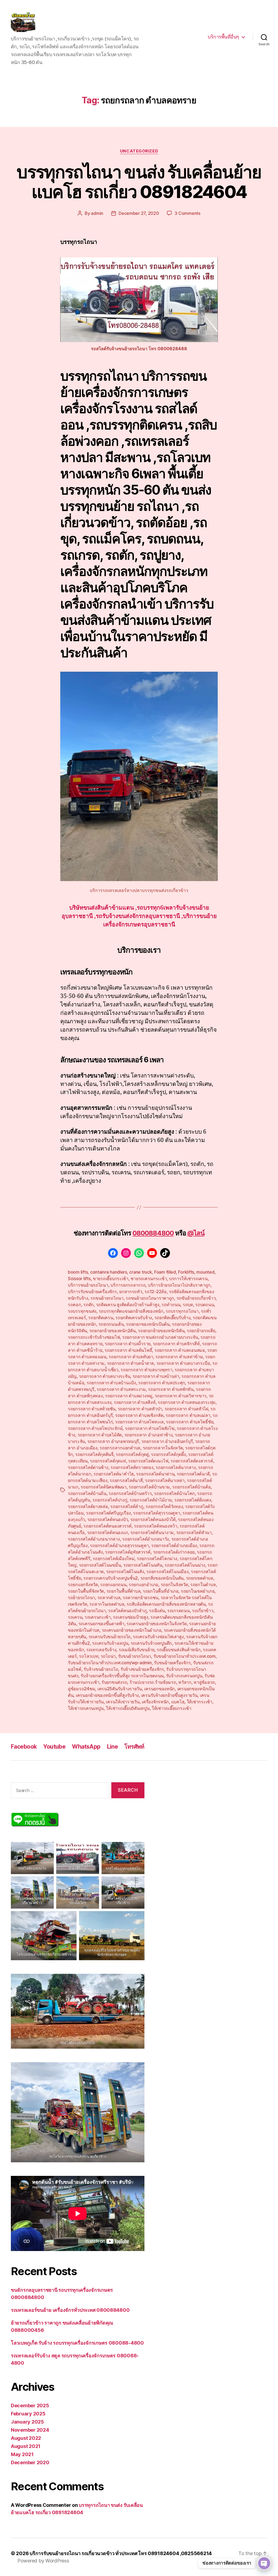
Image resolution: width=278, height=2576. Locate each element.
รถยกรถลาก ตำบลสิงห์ (135, 1402)
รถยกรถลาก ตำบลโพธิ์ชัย (189, 1422)
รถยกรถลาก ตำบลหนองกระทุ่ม (187, 1402)
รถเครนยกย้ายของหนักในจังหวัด (157, 1624)
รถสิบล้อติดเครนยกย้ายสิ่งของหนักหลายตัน (166, 1604)
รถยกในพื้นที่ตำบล (124, 1591)
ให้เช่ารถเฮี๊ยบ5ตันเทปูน (128, 1708)
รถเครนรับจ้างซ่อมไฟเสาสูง (158, 1637)
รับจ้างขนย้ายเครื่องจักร (142, 1669)
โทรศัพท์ (134, 1747)
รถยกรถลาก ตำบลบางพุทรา (146, 1370)
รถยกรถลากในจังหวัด (163, 1448)
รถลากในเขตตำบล (107, 1604)
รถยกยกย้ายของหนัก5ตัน (161, 1331)
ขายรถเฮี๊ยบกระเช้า (111, 1279)
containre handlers (109, 1272)
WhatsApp (86, 1747)
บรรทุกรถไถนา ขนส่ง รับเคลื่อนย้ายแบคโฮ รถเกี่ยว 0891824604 (139, 182)
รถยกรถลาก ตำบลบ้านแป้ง (111, 1383)
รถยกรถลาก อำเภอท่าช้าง (149, 1435)
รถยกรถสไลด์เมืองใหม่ (113, 1558)
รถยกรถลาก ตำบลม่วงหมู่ (129, 1396)
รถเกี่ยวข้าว (203, 1611)
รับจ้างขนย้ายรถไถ (101, 1669)
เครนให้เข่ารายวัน (123, 1702)
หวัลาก (185, 1682)
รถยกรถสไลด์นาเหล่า (165, 1480)
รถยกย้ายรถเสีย (201, 1331)
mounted (205, 1272)
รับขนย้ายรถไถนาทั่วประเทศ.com (184, 1656)
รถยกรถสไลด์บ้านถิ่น (87, 1493)
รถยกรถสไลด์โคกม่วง (157, 1558)
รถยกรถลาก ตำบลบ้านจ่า (156, 1376)
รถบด (188, 1305)
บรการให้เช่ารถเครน (188, 1279)
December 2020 (30, 2462)
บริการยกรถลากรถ (128, 1285)
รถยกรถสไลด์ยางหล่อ (88, 1506)
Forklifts (186, 1272)
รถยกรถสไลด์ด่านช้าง (88, 1467)
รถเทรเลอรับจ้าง (101, 1650)
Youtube (54, 1747)
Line (113, 1747)
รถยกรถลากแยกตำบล (120, 1448)
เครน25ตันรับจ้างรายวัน (120, 1689)
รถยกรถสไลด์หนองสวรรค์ (108, 1526)
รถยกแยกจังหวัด (83, 1585)
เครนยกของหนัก (159, 1689)
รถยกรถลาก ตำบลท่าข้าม (179, 1357)
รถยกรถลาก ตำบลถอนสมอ (180, 1350)
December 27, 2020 (139, 213)
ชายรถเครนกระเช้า (149, 1279)
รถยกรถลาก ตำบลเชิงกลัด (139, 1415)
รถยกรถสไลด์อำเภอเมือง (174, 1545)
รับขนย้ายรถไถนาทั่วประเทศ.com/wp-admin (110, 1663)
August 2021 (26, 2446)
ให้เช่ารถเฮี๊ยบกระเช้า (171, 1708)
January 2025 (27, 2422)
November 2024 (30, 2430)
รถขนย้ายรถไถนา (107, 1298)
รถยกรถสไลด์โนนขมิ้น (100, 1565)
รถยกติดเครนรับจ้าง (134, 1318)
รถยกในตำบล (203, 1585)
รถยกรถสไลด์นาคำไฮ (114, 1474)
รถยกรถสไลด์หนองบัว (108, 1519)
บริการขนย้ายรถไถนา (88, 1285)
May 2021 (22, 2454)
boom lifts (78, 1272)
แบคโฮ (178, 1702)
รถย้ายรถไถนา (81, 1598)
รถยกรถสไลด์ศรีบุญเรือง (108, 1513)
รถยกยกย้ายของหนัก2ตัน (113, 1331)
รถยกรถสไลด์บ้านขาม (149, 1487)
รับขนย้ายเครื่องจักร (172, 1663)
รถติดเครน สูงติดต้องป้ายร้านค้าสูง (128, 1305)
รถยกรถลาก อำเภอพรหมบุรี (113, 1441)
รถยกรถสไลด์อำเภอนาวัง (146, 1539)
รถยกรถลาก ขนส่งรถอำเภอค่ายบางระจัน (160, 1337)
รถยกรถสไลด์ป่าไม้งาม (151, 1500)
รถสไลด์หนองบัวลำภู (127, 1611)
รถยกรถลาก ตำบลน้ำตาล (130, 1363)
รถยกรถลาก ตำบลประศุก (162, 1383)
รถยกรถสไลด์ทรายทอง (132, 1467)
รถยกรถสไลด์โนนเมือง (167, 1571)
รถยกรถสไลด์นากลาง (176, 1467)
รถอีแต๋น (157, 1611)
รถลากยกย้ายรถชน (140, 1598)
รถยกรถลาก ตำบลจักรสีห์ (176, 1344)
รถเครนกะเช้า (98, 1617)
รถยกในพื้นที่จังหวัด (86, 1591)
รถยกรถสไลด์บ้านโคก (174, 1493)
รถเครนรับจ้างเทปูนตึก (151, 1643)
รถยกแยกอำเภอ (143, 1585)
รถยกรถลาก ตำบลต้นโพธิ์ (128, 1350)
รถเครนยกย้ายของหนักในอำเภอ (132, 1630)
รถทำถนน (171, 1305)
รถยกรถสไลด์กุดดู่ (132, 1454)
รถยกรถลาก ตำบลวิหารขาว (181, 1396)
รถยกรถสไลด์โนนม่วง (185, 1565)
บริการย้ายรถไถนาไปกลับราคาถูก (179, 1285)
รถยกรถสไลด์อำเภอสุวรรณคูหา (119, 1545)
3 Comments (187, 213)
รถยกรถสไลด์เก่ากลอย (174, 1552)
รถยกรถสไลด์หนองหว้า (155, 1526)
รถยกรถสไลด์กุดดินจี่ (94, 1454)
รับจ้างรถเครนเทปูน (184, 1676)
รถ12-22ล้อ (156, 1292)
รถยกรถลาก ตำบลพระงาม (121, 1389)
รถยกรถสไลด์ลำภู (127, 1506)
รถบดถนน (205, 1305)
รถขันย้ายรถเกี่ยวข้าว (196, 1298)
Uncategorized (139, 151)
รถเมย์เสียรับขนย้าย (137, 1650)
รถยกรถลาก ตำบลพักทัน (171, 1389)
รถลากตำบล (109, 1598)
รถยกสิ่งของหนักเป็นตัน (162, 1578)
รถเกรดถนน (179, 1611)
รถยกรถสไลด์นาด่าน (155, 1474)
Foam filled (165, 1272)
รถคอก (75, 1305)
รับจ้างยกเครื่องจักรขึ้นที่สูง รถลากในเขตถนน (122, 1676)
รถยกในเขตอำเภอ (198, 1591)
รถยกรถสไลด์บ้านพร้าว (130, 1493)
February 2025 (28, 2414)
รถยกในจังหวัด (174, 1585)
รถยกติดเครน (101, 1318)
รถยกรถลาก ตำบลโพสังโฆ (150, 1428)
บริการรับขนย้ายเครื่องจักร (92, 1292)
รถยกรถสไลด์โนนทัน (143, 1565)
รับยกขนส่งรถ (114, 1682)
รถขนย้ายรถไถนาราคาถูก (150, 1298)
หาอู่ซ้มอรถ (204, 1682)
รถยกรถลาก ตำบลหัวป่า (140, 1409)
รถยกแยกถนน (113, 1585)
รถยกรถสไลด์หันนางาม (152, 1532)
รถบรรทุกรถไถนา (182, 1311)
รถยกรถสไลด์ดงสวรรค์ (192, 1461)
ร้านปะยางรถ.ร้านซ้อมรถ (153, 1682)
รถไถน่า (108, 1656)
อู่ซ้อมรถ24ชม (81, 1689)
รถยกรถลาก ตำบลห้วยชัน (92, 1409)
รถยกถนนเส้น (111, 1324)
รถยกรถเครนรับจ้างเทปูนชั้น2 (111, 1578)
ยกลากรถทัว (131, 1292)
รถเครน (75, 1617)
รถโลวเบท (89, 1656)
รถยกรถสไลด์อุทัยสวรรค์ (128, 1552)
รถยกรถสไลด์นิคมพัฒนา (103, 1487)
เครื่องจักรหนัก (155, 1702)
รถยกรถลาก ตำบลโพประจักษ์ (95, 1428)
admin (97, 213)
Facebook (24, 1747)
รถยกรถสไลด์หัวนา (194, 1532)
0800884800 (153, 1233)
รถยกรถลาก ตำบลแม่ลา (188, 1415)
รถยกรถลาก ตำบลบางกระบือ (183, 1363)
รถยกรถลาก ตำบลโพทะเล (139, 1422)
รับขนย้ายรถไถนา (135, 1656)
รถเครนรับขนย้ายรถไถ (110, 1637)
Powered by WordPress (43, 2561)
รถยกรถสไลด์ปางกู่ (110, 1500)
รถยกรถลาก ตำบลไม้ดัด (100, 1435)
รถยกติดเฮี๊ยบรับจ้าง (173, 1318)
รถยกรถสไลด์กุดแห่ (108, 1461)
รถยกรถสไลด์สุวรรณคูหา (157, 1513)
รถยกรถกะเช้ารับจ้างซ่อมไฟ (94, 1337)
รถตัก (89, 1305)
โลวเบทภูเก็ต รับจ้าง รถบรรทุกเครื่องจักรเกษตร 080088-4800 (77, 2343)
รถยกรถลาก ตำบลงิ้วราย (128, 1344)
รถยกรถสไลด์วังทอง (164, 1506)
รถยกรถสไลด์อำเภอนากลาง (94, 1539)
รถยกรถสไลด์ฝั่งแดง (193, 1500)
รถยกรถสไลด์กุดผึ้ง (168, 1454)
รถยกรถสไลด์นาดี (193, 1474)
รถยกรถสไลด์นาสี (126, 1480)
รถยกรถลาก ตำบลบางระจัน (105, 1376)
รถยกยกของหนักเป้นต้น (148, 1324)
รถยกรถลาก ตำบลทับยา (131, 1357)
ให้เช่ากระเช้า (200, 1702)
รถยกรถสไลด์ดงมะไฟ (148, 1461)
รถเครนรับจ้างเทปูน (110, 1643)
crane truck (140, 1272)
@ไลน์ (196, 1233)
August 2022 (26, 2438)
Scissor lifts (79, 1279)
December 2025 (30, 2406)
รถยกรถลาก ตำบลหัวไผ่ (186, 1409)
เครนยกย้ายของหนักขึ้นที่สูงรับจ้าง (107, 1695)
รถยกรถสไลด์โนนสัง (125, 1571)
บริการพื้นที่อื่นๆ (223, 37)
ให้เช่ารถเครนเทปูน (86, 1708)
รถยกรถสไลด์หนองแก (108, 1532)
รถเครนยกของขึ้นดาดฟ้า (101, 1624)
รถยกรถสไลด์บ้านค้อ (191, 1487)
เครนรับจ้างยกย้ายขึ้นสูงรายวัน (169, 1695)
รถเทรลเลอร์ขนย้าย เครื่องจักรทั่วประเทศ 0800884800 (70, 2310)
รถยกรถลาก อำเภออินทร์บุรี (167, 1441)
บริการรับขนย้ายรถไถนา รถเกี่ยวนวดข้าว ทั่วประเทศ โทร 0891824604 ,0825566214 (121, 2553)
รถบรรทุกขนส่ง (82, 1311)
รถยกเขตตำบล (200, 1578)
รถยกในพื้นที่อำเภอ (161, 1591)
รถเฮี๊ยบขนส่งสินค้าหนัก (179, 1650)
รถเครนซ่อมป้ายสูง (130, 1617)
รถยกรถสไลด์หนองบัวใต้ (153, 1519)
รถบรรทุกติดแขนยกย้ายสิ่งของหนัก (131, 1311)
